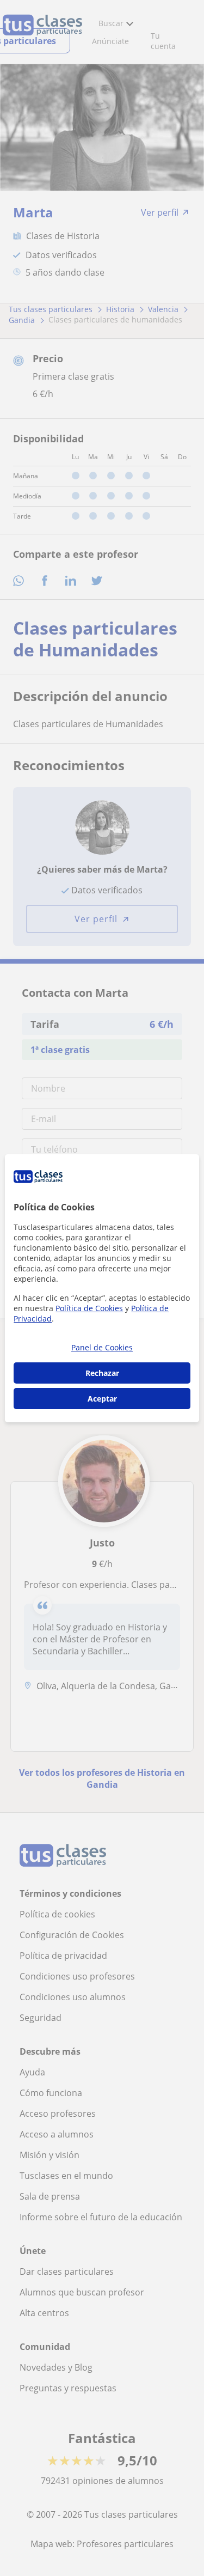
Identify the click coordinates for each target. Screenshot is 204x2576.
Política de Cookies (89, 1308)
